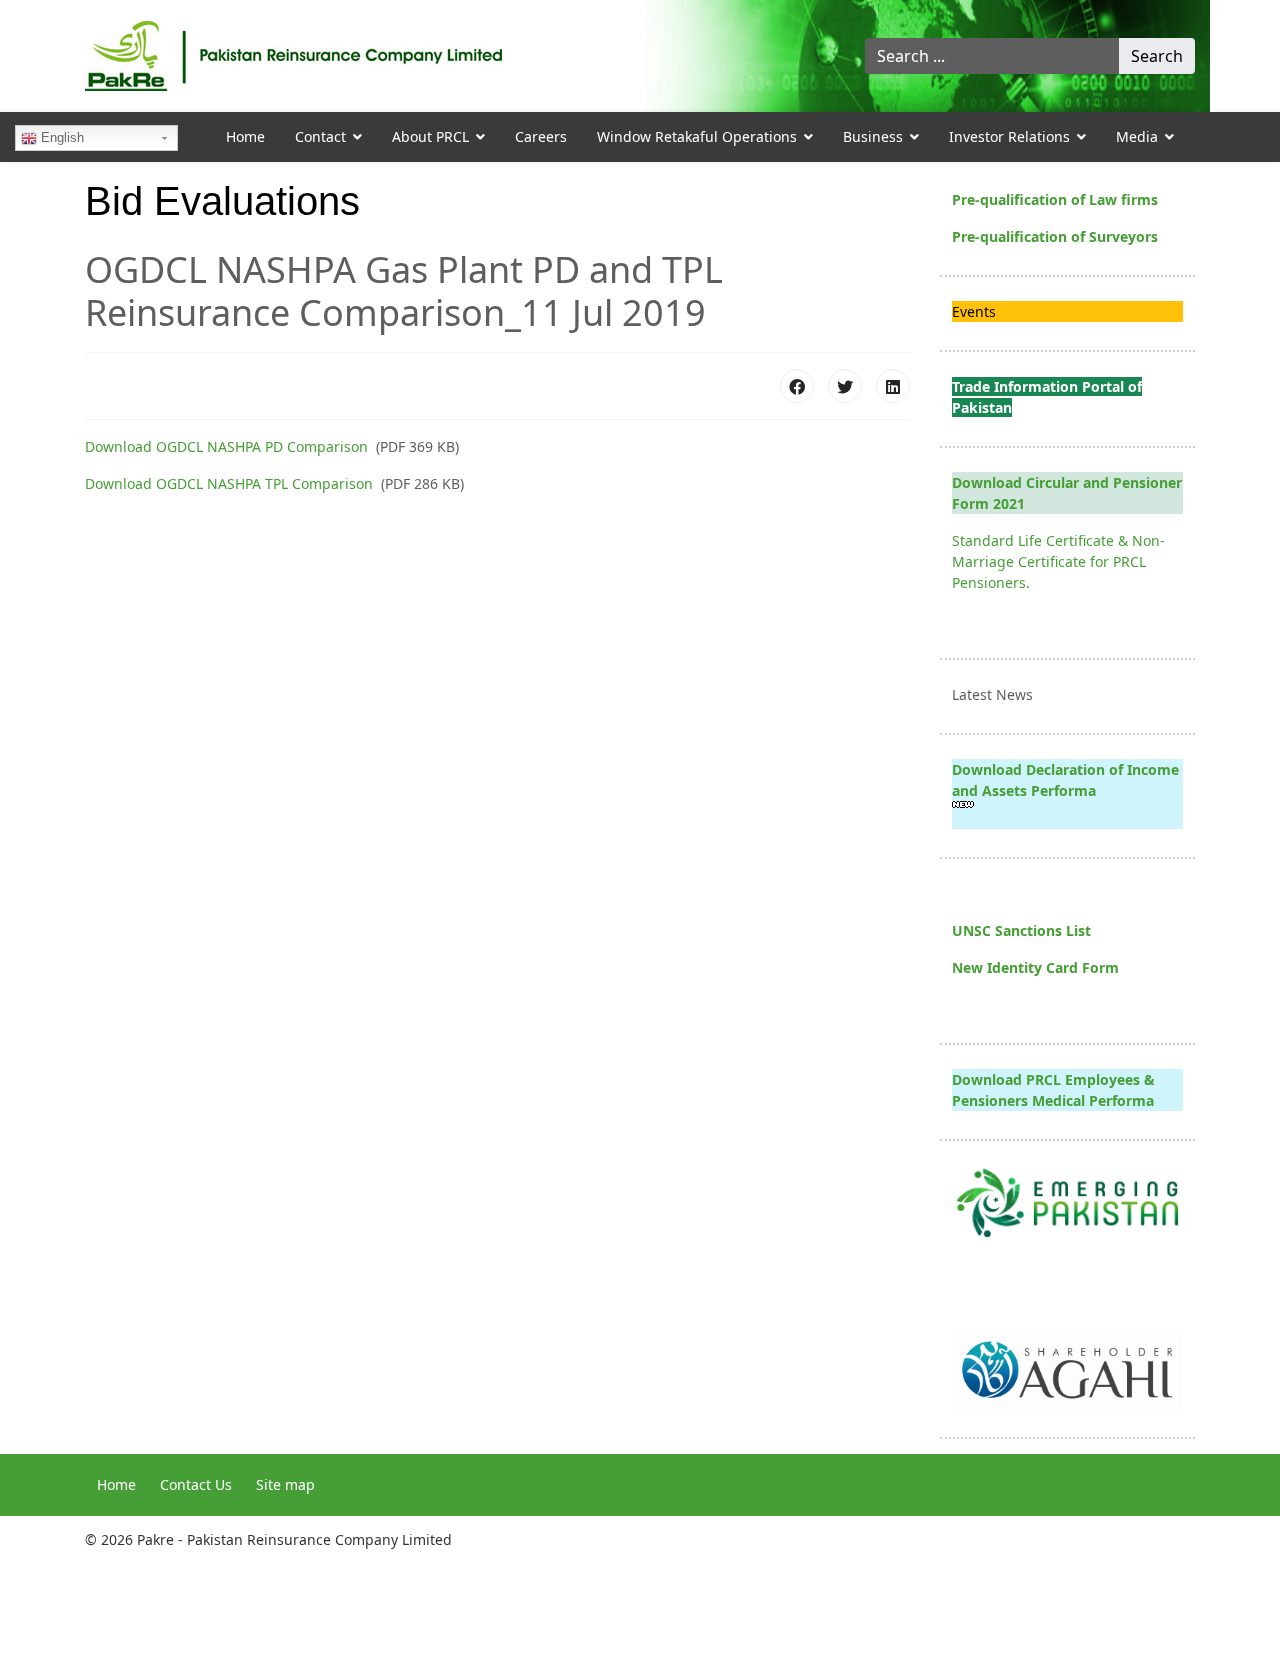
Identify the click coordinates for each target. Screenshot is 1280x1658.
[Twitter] (845, 386)
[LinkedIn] (893, 386)
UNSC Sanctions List (1021, 930)
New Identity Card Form (1035, 967)
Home (245, 136)
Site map (285, 1484)
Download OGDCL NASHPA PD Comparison (226, 446)
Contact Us (196, 1484)
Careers (541, 136)
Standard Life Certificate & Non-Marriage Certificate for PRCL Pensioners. (1058, 561)
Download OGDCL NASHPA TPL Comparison (229, 483)
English (60, 137)
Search (1157, 56)
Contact (320, 136)
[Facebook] (797, 386)
